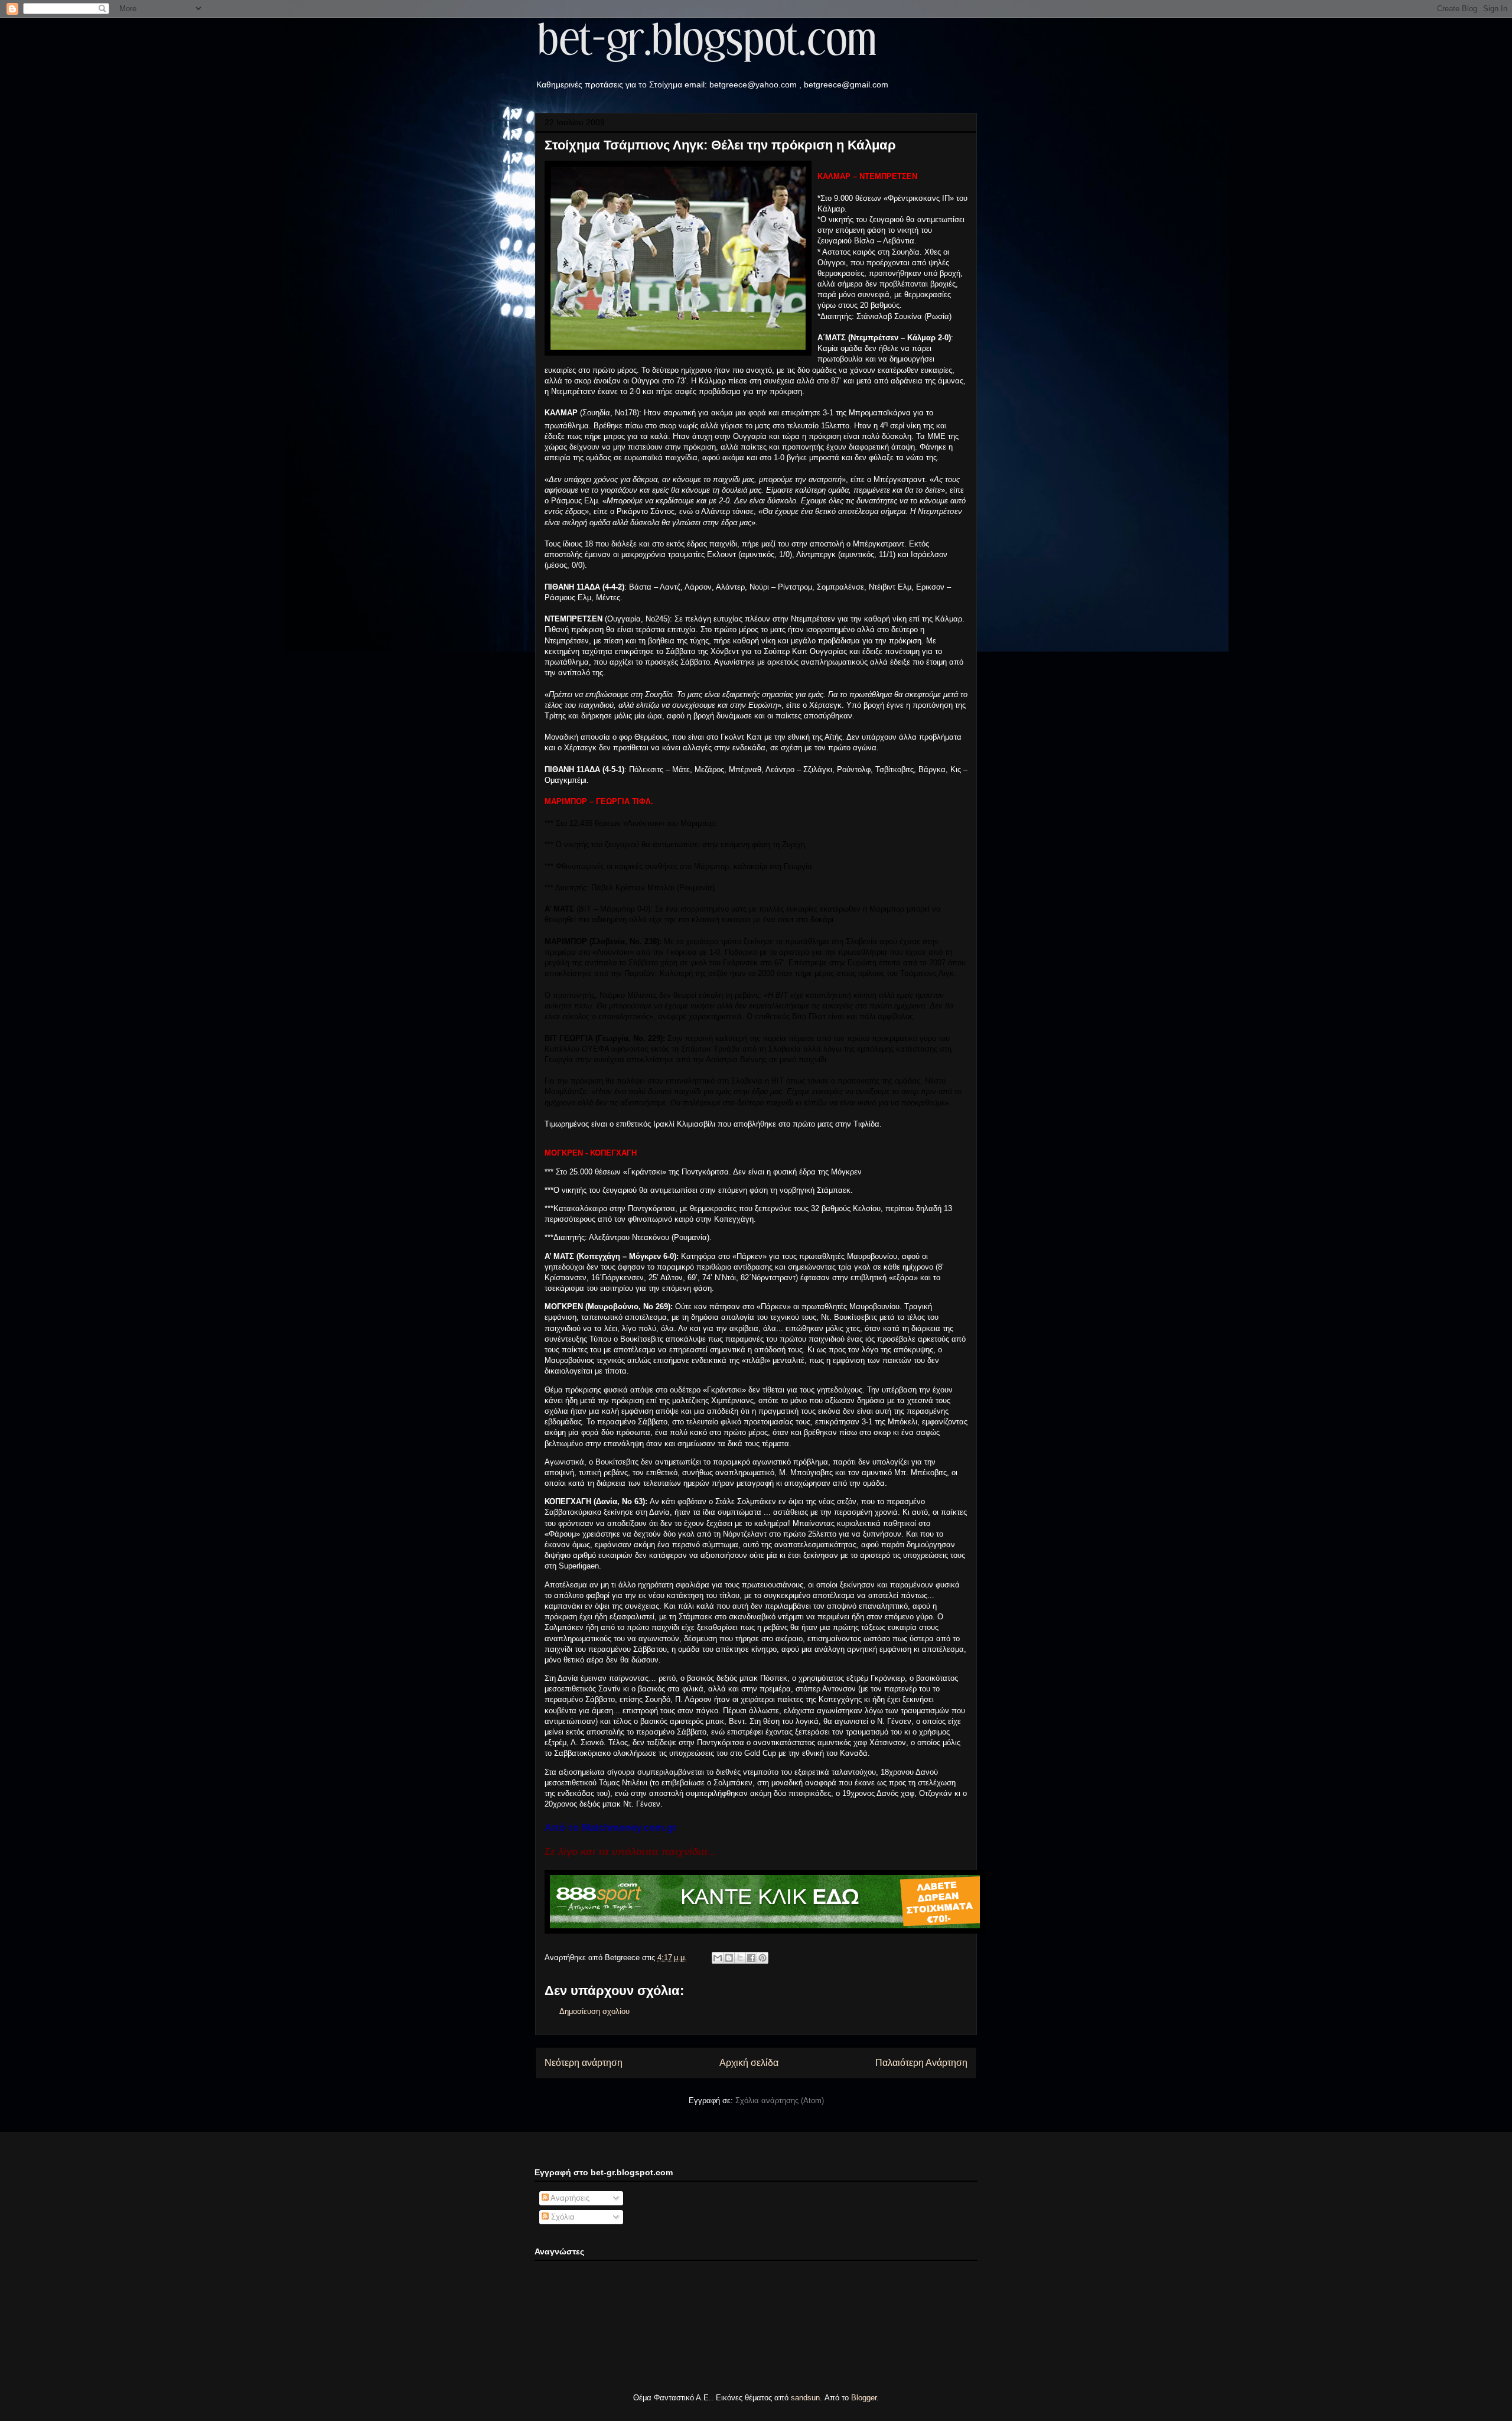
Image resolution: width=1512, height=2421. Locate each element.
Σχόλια (562, 2217)
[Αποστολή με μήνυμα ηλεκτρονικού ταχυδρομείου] (718, 1958)
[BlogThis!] (729, 1958)
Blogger (864, 2398)
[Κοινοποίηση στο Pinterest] (762, 1958)
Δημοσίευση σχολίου (594, 2011)
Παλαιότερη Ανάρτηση (921, 2063)
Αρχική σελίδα (749, 2063)
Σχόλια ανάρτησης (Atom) (780, 2101)
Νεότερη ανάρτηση (584, 2063)
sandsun (805, 2398)
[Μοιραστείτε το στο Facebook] (751, 1958)
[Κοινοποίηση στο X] (740, 1958)
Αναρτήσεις (569, 2198)
